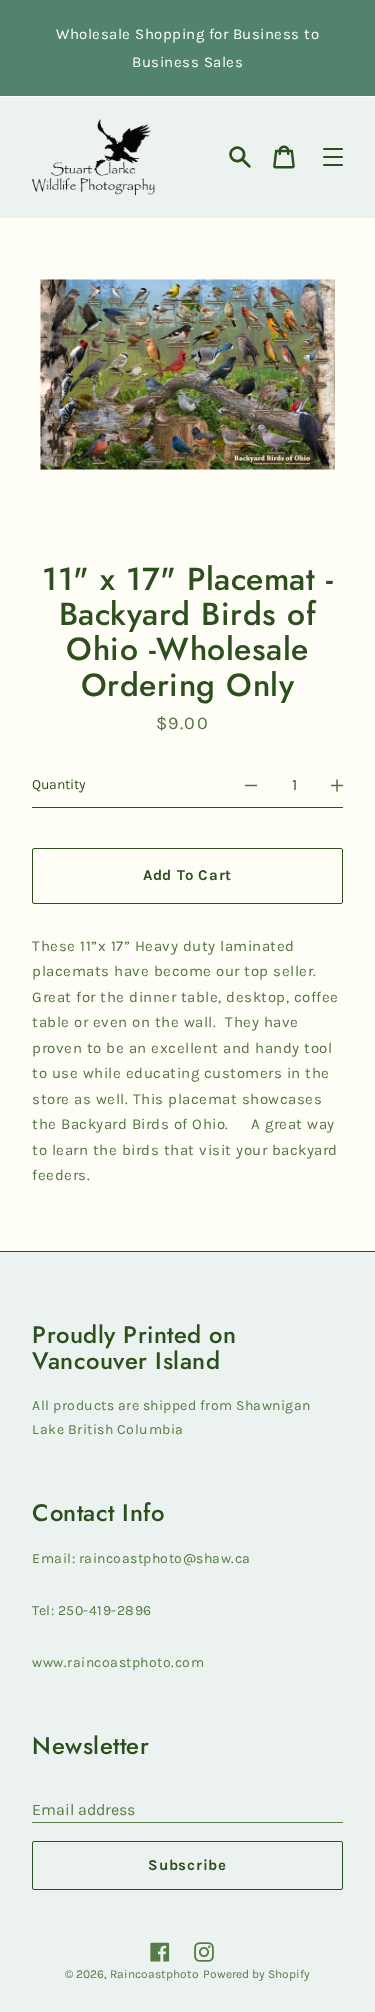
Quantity (59, 784)
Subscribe (187, 1865)
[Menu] (333, 157)
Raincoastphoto (154, 1974)
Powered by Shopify (256, 1974)
